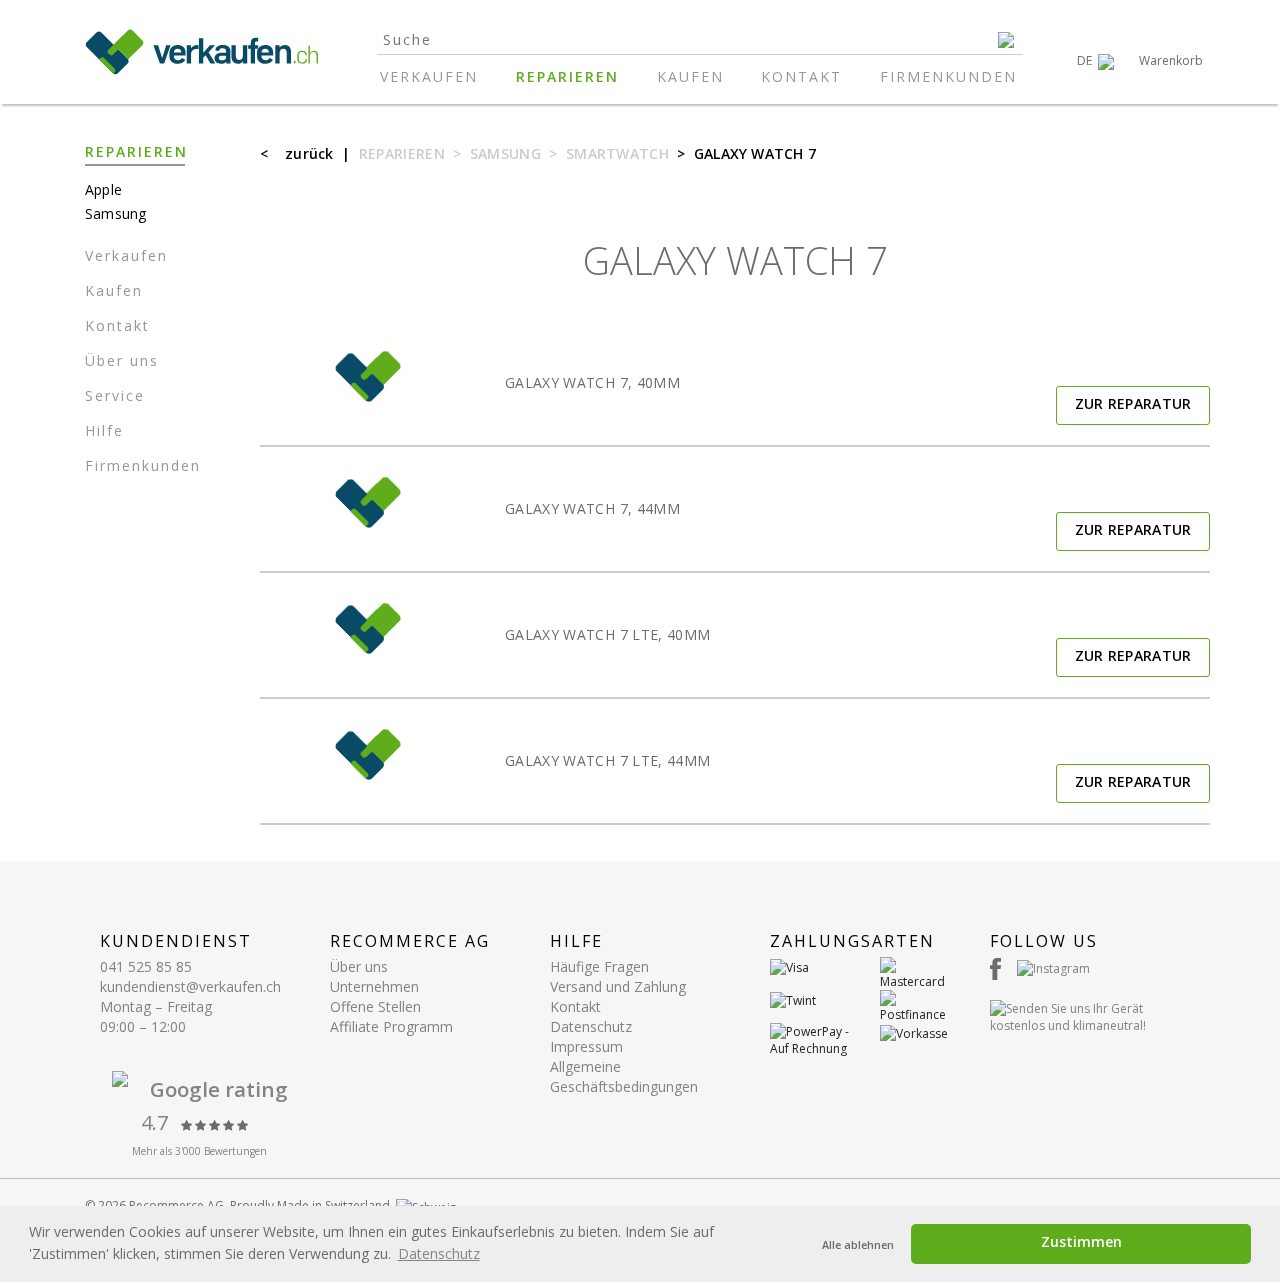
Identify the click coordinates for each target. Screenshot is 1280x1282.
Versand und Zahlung (618, 986)
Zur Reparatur (1133, 403)
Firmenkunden (948, 76)
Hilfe (104, 430)
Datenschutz (591, 1026)
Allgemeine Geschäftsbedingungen (624, 1076)
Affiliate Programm (391, 1026)
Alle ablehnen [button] (858, 1244)
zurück (309, 153)
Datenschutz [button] (439, 1253)
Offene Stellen (375, 1006)
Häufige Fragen (599, 966)
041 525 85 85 (146, 966)
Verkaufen (429, 76)
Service (115, 395)
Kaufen (690, 76)
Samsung (505, 153)
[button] (1095, 61)
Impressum (586, 1046)
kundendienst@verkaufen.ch (190, 986)
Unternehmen (374, 986)
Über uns (122, 360)
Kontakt (801, 76)
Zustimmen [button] (1081, 1241)
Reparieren (567, 76)
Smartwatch (617, 153)
